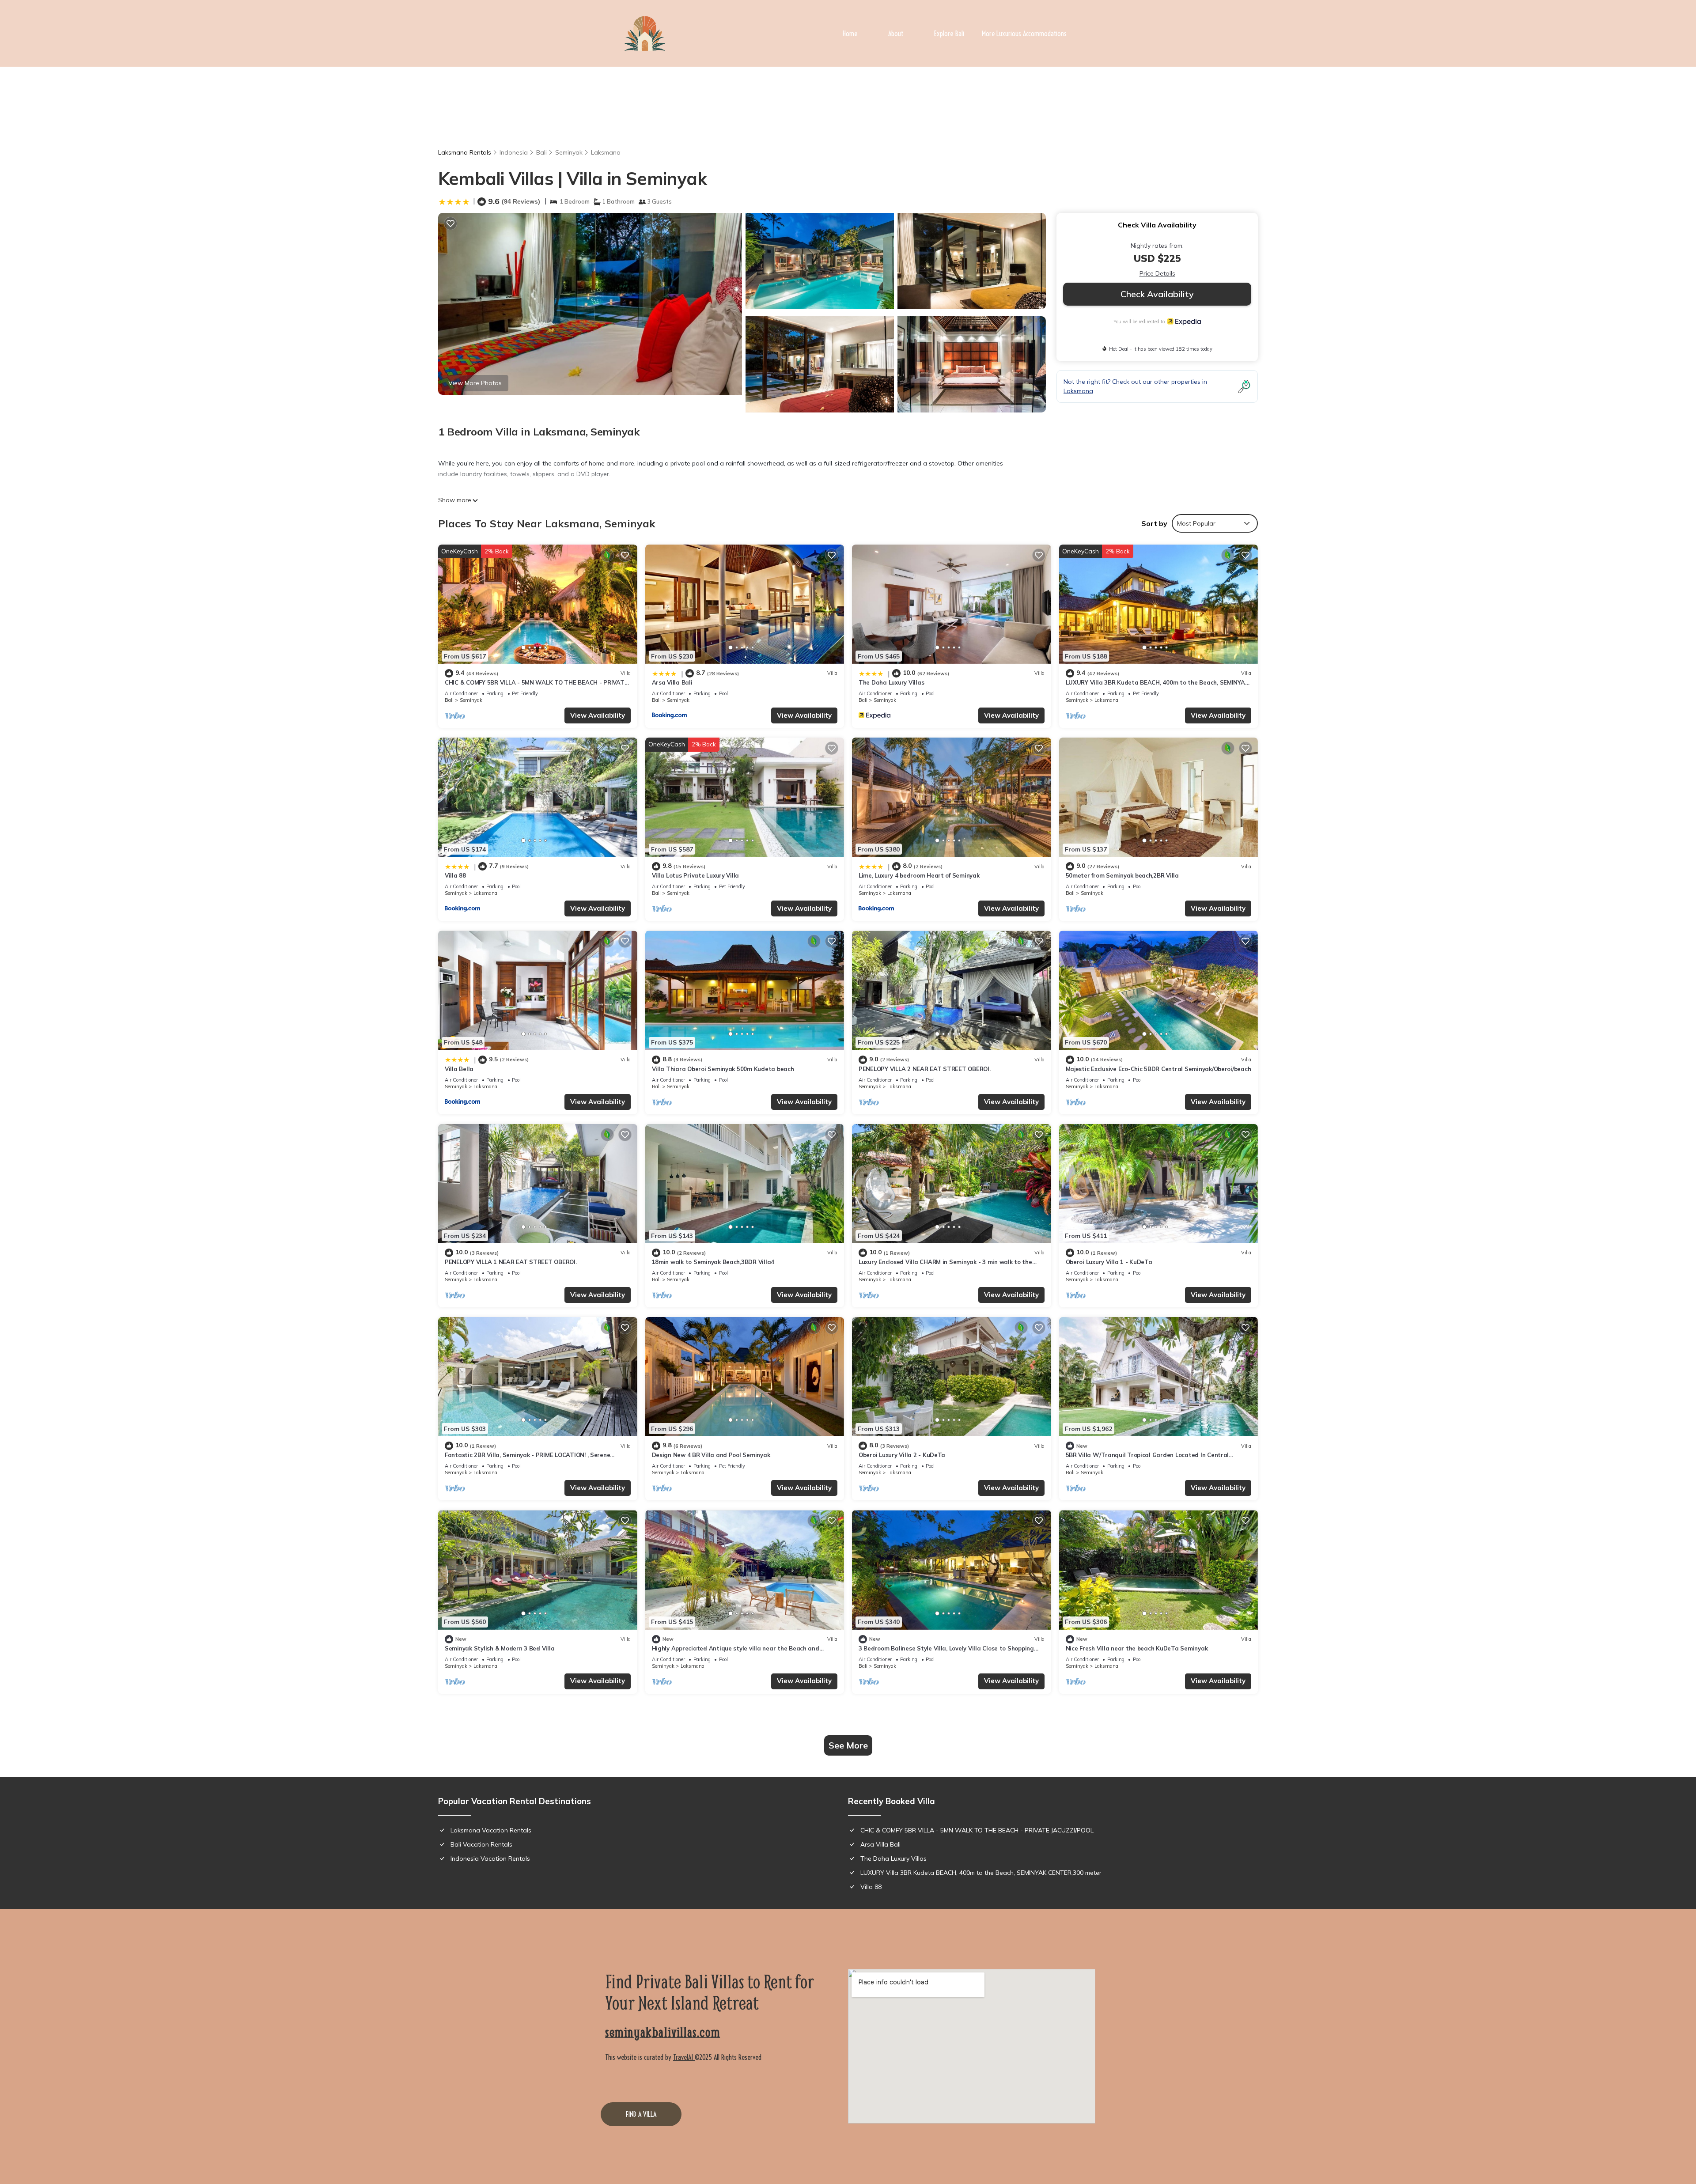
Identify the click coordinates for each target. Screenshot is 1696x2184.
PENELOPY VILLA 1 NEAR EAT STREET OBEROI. (511, 1262)
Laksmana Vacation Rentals (491, 1830)
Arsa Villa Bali (672, 682)
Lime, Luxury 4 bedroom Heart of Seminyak (919, 875)
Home (850, 34)
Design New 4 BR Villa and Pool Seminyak (711, 1455)
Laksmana (606, 152)
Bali (541, 152)
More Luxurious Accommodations (1024, 34)
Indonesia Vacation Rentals (490, 1858)
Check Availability (1157, 294)
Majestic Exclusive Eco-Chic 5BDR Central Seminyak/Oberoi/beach (1158, 1069)
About (896, 34)
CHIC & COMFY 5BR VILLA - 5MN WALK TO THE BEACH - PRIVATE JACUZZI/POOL (977, 1830)
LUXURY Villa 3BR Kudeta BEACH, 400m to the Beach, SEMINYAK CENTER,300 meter (981, 1873)
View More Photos (475, 383)
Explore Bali (949, 34)
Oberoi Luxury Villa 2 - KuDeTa (902, 1455)
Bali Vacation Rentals (481, 1844)
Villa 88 (455, 875)
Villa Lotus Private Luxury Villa (696, 875)
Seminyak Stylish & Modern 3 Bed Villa (500, 1648)
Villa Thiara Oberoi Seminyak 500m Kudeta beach (723, 1069)
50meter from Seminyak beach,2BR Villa (1122, 875)
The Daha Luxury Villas (891, 682)
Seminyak (569, 152)
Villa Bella (459, 1069)
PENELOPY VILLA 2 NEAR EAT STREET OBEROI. (925, 1069)
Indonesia (514, 152)
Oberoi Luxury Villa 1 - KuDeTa (1109, 1262)
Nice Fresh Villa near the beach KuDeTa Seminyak (1137, 1648)
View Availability (598, 715)
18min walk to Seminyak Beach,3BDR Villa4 (713, 1262)
